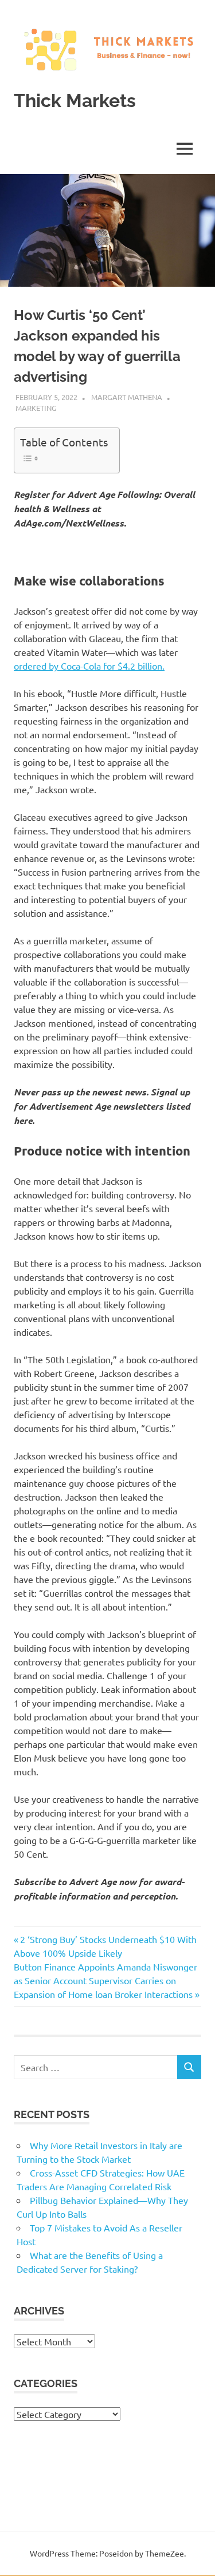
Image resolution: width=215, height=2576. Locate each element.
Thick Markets (75, 100)
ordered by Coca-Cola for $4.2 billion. (89, 666)
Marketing (36, 408)
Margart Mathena (127, 397)
